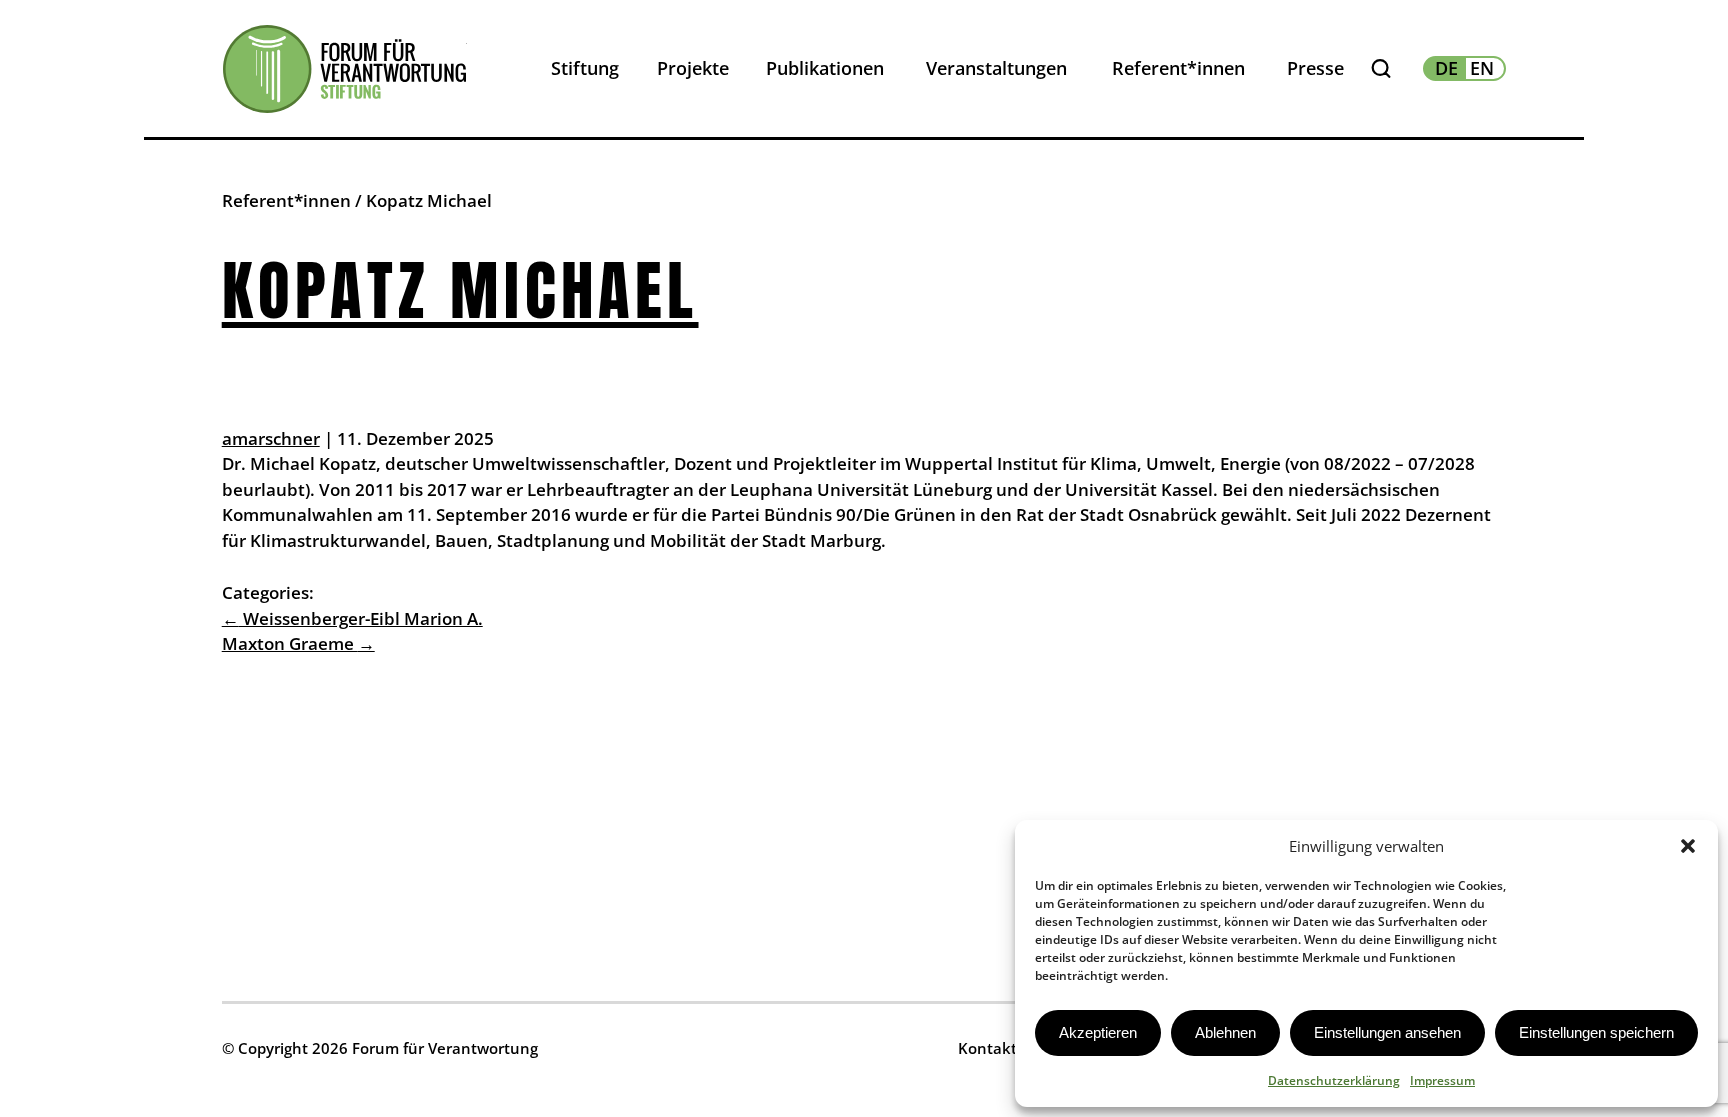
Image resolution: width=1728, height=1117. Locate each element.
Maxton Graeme (298, 643)
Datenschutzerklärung (1334, 1080)
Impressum (1442, 1080)
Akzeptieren (1098, 1032)
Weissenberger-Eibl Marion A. (352, 618)
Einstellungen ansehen (1387, 1032)
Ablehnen (1225, 1032)
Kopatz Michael (460, 290)
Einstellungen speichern (1596, 1032)
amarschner (271, 438)
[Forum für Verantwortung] (344, 69)
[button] (1688, 846)
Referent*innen (286, 200)
